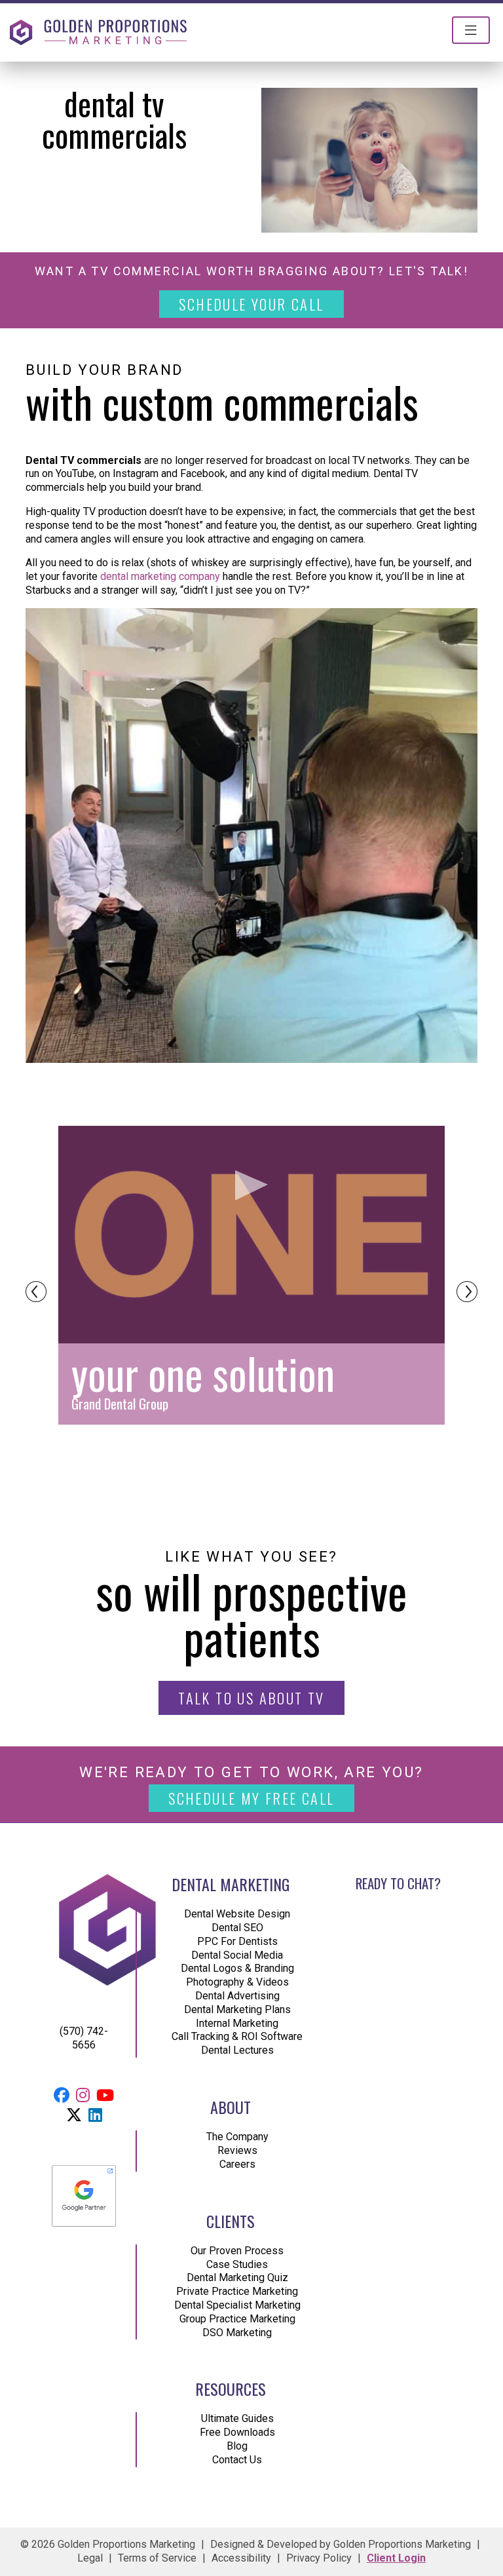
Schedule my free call (251, 1798)
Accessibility (241, 2558)
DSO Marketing (237, 2333)
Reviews (237, 2150)
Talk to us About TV (251, 1698)
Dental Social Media (237, 1955)
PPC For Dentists (237, 1941)
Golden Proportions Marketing (402, 2544)
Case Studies (237, 2264)
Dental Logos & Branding (237, 1969)
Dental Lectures (237, 2050)
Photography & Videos (237, 1983)
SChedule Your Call (251, 304)
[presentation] (36, 1292)
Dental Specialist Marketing (237, 2305)
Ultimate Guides (237, 2419)
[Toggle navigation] (471, 30)
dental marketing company (160, 576)
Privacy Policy (319, 2558)
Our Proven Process (237, 2251)
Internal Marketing (237, 2023)
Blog (237, 2446)
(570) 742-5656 (84, 2038)
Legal (90, 2558)
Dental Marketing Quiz (237, 2278)
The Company (237, 2137)
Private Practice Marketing (237, 2291)
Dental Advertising (237, 1996)
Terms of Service (157, 2558)
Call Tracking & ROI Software (237, 2037)
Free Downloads (237, 2433)
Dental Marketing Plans (237, 2009)
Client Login (396, 2558)
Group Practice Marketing (237, 2319)
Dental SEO (237, 1928)
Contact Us (237, 2460)
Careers (237, 2164)
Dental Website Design (237, 1914)
